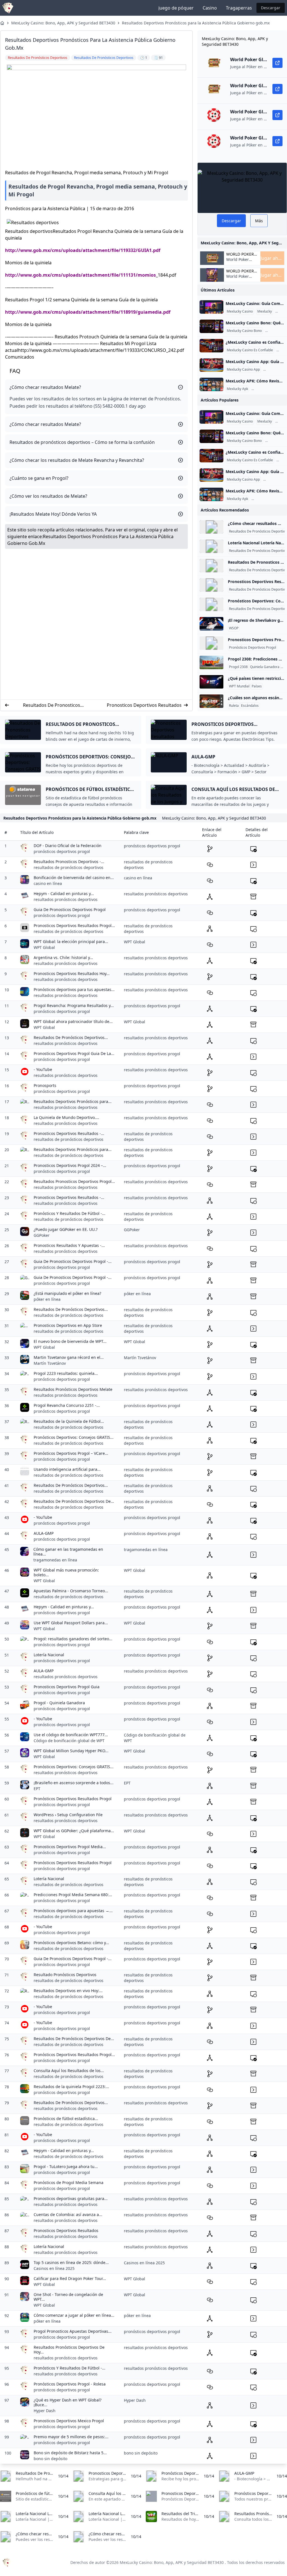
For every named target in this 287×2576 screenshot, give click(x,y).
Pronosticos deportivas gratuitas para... (71, 2198)
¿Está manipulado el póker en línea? (67, 1293)
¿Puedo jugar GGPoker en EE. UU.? (66, 1229)
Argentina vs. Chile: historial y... (63, 957)
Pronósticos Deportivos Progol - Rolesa (70, 2384)
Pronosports (45, 1085)
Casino (210, 8)
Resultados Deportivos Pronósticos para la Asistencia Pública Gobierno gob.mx (196, 23)
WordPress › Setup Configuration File (68, 1815)
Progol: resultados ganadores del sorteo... (73, 1639)
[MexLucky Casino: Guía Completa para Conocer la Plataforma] (211, 307)
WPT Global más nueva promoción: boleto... (66, 1573)
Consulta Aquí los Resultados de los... (69, 2071)
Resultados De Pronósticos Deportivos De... (74, 1501)
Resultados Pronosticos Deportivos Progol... (74, 1181)
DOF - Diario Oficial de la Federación (68, 846)
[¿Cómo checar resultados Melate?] (211, 527)
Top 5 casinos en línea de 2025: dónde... (71, 2262)
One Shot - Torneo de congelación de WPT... (68, 2297)
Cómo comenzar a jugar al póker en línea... (74, 2315)
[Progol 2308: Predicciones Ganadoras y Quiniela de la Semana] (211, 662)
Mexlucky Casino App (243, 370)
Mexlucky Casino (240, 311)
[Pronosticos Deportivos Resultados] (211, 585)
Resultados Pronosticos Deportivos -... (69, 862)
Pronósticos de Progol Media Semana (69, 2182)
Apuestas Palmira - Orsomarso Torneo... (71, 1591)
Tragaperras (239, 8)
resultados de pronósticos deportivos (69, 867)
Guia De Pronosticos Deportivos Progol (70, 909)
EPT (37, 1789)
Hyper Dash (45, 2411)
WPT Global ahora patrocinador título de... (73, 1021)
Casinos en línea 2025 (54, 2268)
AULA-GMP (44, 1533)
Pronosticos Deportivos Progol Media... (70, 1847)
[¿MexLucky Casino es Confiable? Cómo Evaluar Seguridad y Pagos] (211, 346)
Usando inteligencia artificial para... (67, 1469)
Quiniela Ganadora (265, 667)
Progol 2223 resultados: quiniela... (66, 1373)
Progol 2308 (238, 667)
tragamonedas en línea (55, 1560)
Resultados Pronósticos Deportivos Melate (73, 1389)
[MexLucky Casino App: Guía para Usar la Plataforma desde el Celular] (211, 365)
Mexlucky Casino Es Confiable (250, 350)
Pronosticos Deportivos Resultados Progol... (74, 925)
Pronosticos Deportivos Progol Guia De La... (74, 1053)
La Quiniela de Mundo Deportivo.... (66, 1117)
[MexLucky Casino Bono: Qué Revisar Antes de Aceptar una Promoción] (211, 326)
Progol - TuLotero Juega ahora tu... (66, 2166)
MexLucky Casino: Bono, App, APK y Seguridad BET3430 (63, 23)
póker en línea (47, 1299)
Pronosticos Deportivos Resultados (144, 705)
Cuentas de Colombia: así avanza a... (68, 2214)
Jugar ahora (272, 258)
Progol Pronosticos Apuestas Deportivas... (73, 2331)
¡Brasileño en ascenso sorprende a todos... (74, 1783)
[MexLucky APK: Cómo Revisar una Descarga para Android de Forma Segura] (211, 384)
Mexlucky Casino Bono (244, 331)
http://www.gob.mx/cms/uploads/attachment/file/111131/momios (80, 275)
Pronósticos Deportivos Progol (253, 648)
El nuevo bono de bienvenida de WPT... (70, 1341)
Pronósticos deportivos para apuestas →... (73, 1911)
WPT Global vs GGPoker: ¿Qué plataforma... (74, 1831)
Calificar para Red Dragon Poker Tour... (70, 2278)
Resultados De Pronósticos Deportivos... (71, 1037)
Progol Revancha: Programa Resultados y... (74, 1005)
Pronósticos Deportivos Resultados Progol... (74, 2055)
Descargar (271, 8)
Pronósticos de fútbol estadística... (66, 2119)
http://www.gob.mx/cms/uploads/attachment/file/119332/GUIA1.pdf (83, 250)
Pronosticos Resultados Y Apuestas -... (69, 1245)
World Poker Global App (240, 254)
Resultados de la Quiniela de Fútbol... (69, 1421)
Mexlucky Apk (237, 389)
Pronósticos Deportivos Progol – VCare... (71, 1453)
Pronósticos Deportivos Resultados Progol (73, 1799)
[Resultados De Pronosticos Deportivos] (211, 566)
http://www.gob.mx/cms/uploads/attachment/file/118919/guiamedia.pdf (88, 312)
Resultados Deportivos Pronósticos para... (73, 1101)
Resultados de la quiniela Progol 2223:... (71, 2087)
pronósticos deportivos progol (62, 851)
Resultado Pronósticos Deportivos (65, 1975)
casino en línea (48, 883)
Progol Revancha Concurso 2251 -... (67, 1405)
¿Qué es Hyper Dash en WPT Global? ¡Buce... (68, 2402)
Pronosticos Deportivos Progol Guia (67, 1687)
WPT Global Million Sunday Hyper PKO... (71, 1751)
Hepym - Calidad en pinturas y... (64, 894)
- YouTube (43, 1069)
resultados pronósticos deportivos (66, 899)
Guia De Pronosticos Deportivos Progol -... (73, 1261)
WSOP (234, 628)
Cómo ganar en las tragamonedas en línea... (68, 1552)
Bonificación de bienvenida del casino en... (74, 878)
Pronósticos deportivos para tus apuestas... (74, 989)
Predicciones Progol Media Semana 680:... (73, 1895)
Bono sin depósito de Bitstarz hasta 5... (70, 2453)
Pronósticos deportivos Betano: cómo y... (71, 1943)
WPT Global (44, 947)
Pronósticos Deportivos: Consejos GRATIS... (74, 1437)
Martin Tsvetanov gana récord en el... (69, 1357)
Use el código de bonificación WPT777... (71, 1735)
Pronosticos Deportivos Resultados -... (69, 1133)
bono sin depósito (50, 2459)
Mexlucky (265, 311)
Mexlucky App (275, 370)
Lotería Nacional (49, 1655)
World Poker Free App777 (238, 262)
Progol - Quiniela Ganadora (59, 1703)
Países (257, 686)
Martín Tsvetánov (50, 1363)
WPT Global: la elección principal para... (71, 941)
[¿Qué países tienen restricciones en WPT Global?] (211, 682)
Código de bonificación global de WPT (69, 1741)
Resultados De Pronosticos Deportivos (52, 705)
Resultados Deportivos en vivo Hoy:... (68, 1991)
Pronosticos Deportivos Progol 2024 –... (70, 1165)
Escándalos (250, 706)
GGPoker (42, 1235)
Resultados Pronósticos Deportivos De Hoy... (69, 2350)
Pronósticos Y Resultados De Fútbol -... (70, 1213)
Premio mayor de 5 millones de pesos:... (71, 2437)
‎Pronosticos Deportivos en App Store (68, 1325)
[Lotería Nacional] (211, 546)
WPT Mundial (239, 686)
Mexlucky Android (266, 389)
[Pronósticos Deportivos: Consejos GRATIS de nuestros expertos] (211, 604)
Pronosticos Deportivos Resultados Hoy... (72, 973)
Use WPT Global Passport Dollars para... (71, 1623)
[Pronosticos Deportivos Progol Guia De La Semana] (211, 643)
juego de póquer (176, 8)
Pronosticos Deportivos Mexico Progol (69, 2421)
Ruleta (234, 706)
